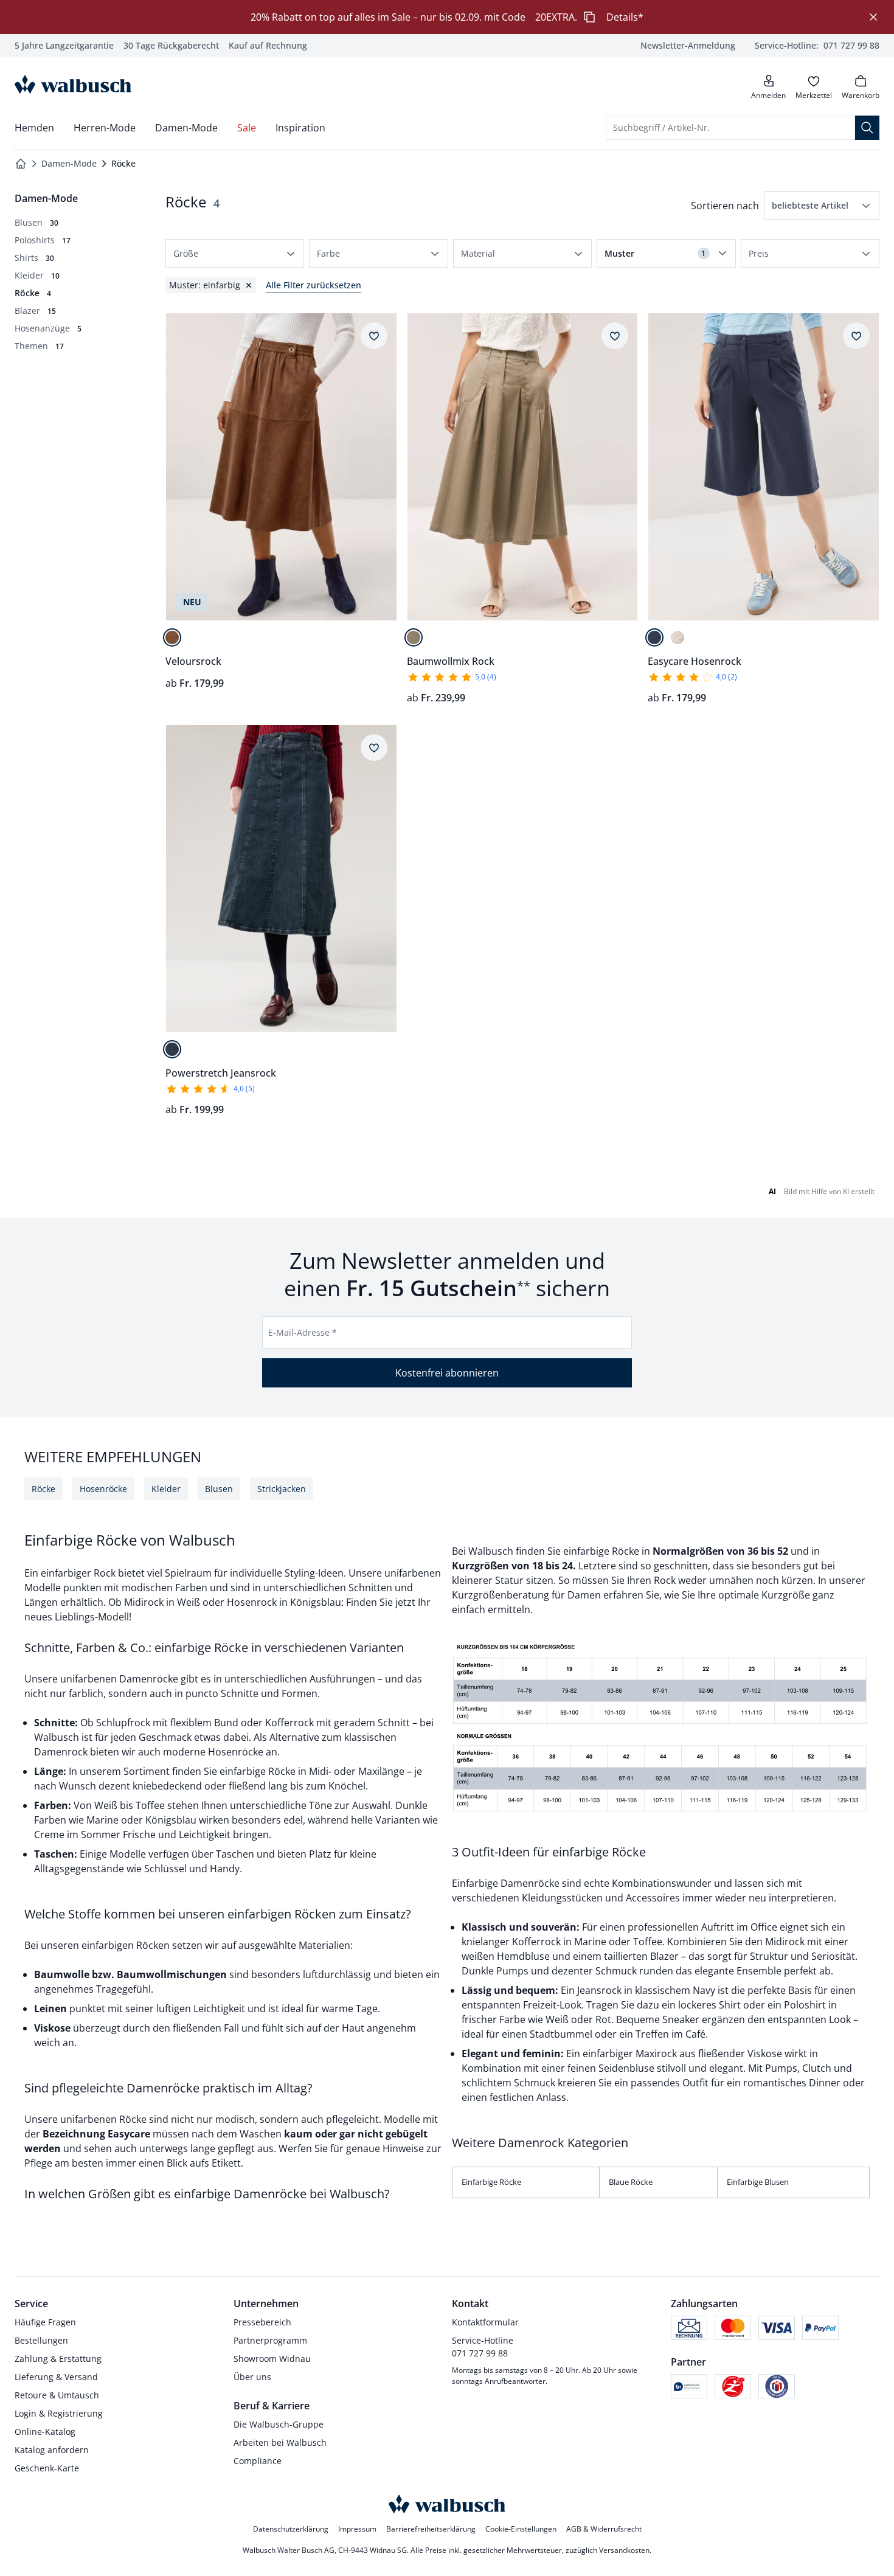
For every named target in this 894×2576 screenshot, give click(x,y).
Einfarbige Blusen (758, 2182)
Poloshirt (805, 2005)
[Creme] (677, 637)
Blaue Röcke (631, 2182)
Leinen (50, 2008)
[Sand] (414, 637)
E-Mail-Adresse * (303, 1332)
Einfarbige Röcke (491, 2182)
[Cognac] (172, 637)
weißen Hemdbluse (507, 1956)
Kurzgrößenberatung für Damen (526, 1595)
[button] (822, 205)
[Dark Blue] (172, 1049)
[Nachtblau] (654, 637)
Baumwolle (63, 1974)
